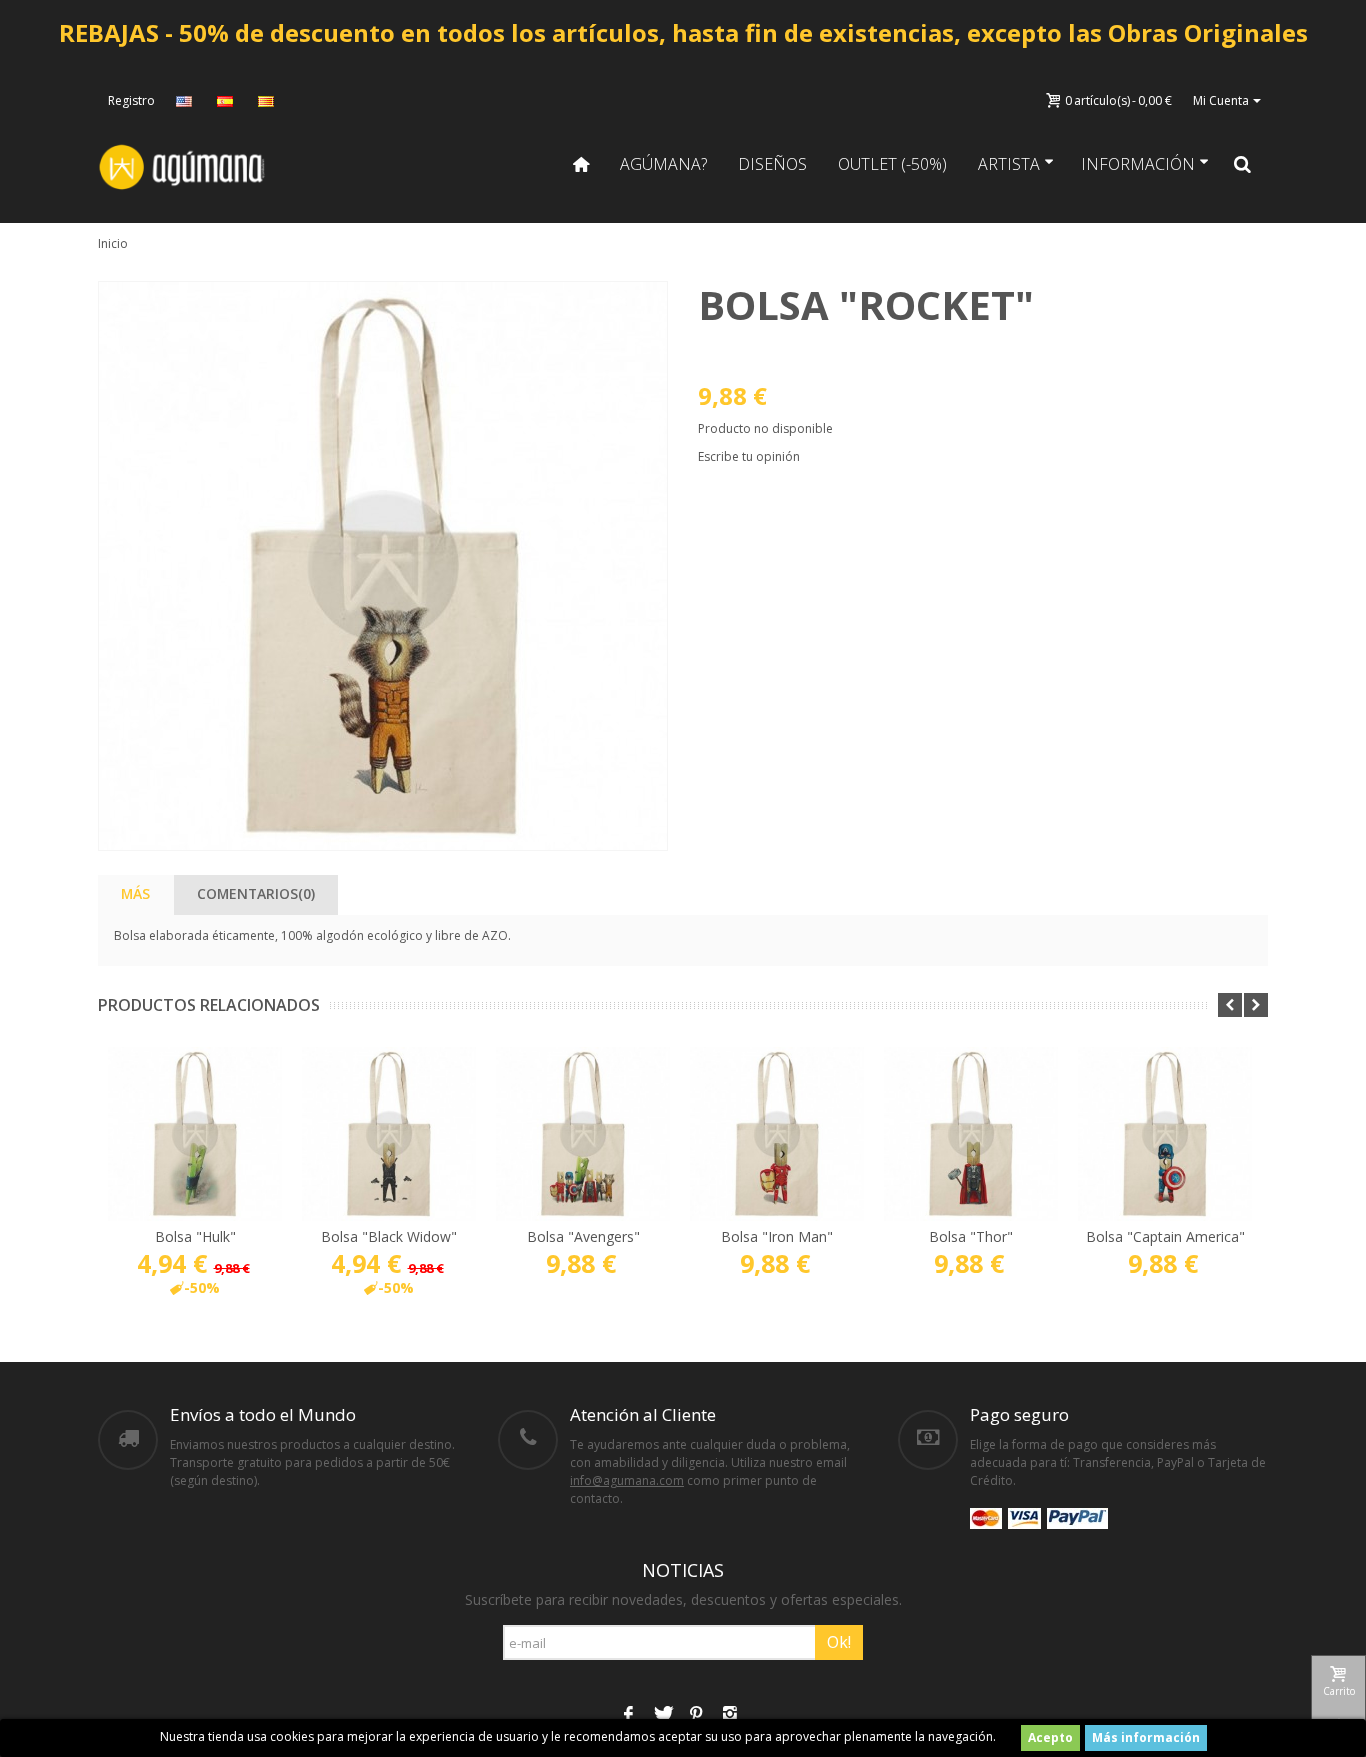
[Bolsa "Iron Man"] (777, 1134)
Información (1138, 164)
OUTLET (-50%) (892, 164)
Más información (1146, 1737)
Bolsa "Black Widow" (389, 1236)
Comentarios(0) (256, 893)
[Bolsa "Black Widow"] (389, 1134)
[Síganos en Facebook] (628, 1715)
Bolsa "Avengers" (583, 1236)
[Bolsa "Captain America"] (1165, 1134)
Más (135, 893)
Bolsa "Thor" (971, 1236)
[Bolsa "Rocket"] (383, 566)
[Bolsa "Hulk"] (195, 1134)
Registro (131, 100)
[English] (186, 101)
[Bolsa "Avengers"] (583, 1134)
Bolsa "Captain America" (1165, 1236)
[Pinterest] (696, 1715)
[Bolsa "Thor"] (971, 1134)
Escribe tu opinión (749, 456)
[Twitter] (662, 1715)
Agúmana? (663, 164)
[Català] (268, 101)
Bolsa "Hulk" (195, 1236)
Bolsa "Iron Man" (777, 1236)
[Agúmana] (183, 165)
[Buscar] (1243, 164)
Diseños (772, 164)
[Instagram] (730, 1715)
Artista (1009, 164)
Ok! (839, 1642)
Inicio (113, 243)
